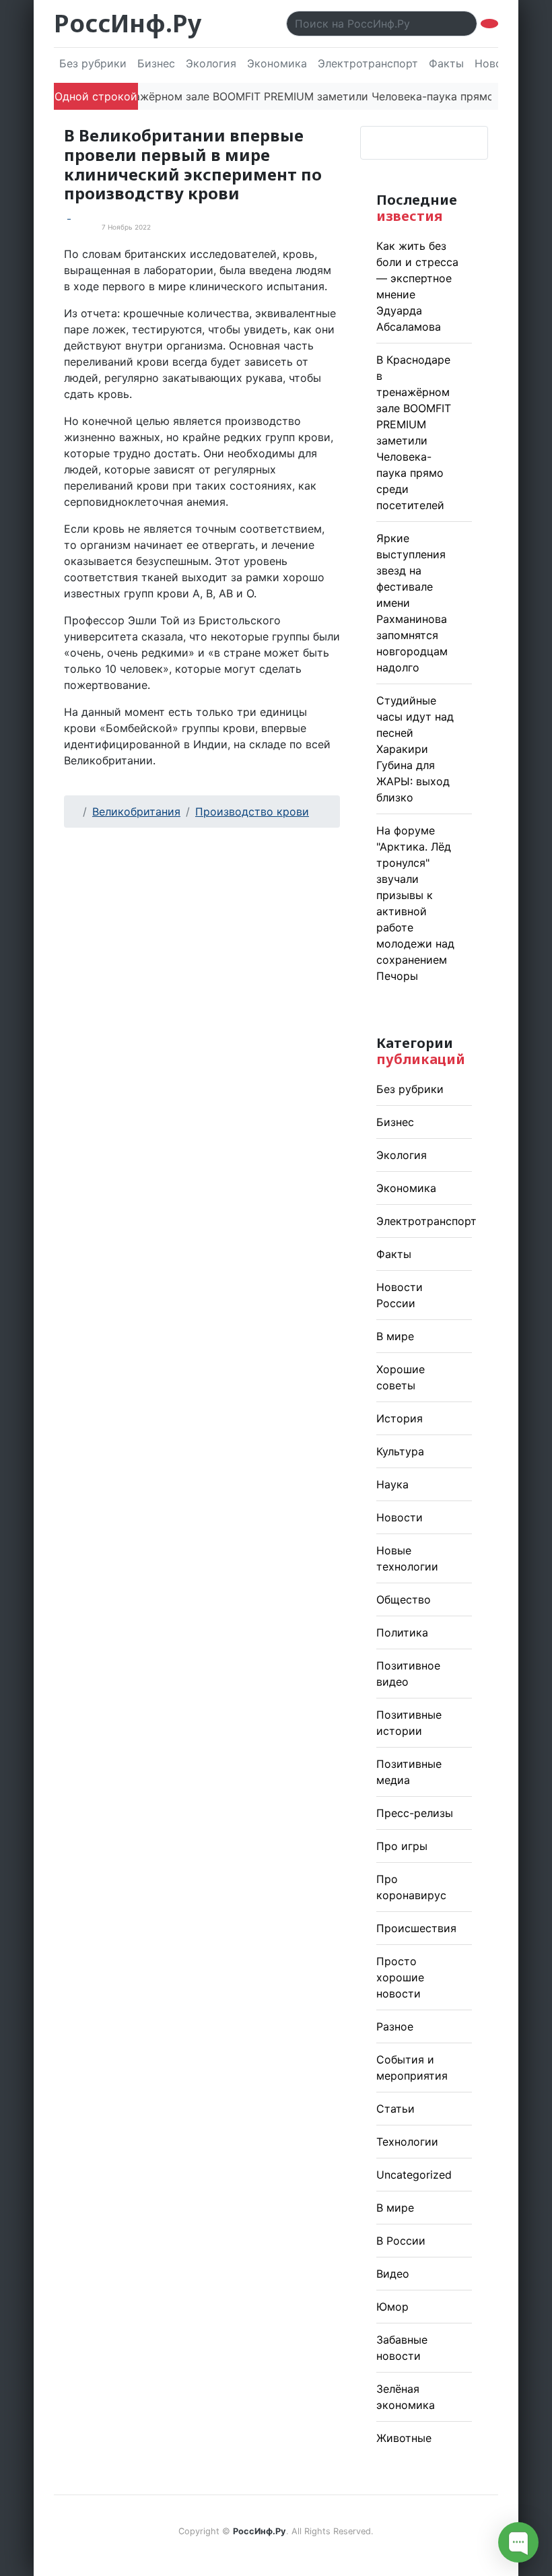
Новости (400, 1517)
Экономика (277, 63)
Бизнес (156, 63)
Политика (402, 1632)
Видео (393, 2274)
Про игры (402, 1846)
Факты (446, 63)
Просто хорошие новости (400, 1977)
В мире (395, 1336)
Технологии (407, 2142)
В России (401, 2241)
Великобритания (136, 812)
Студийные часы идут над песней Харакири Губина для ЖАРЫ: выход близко (415, 749)
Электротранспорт (368, 63)
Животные (404, 2438)
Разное (395, 2026)
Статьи (395, 2109)
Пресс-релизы (415, 1813)
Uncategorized (414, 2175)
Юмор (392, 2307)
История (400, 1418)
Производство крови (252, 812)
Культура (400, 1451)
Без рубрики (93, 63)
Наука (392, 1484)
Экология (211, 63)
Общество (404, 1599)
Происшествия (416, 1928)
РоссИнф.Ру (128, 23)
